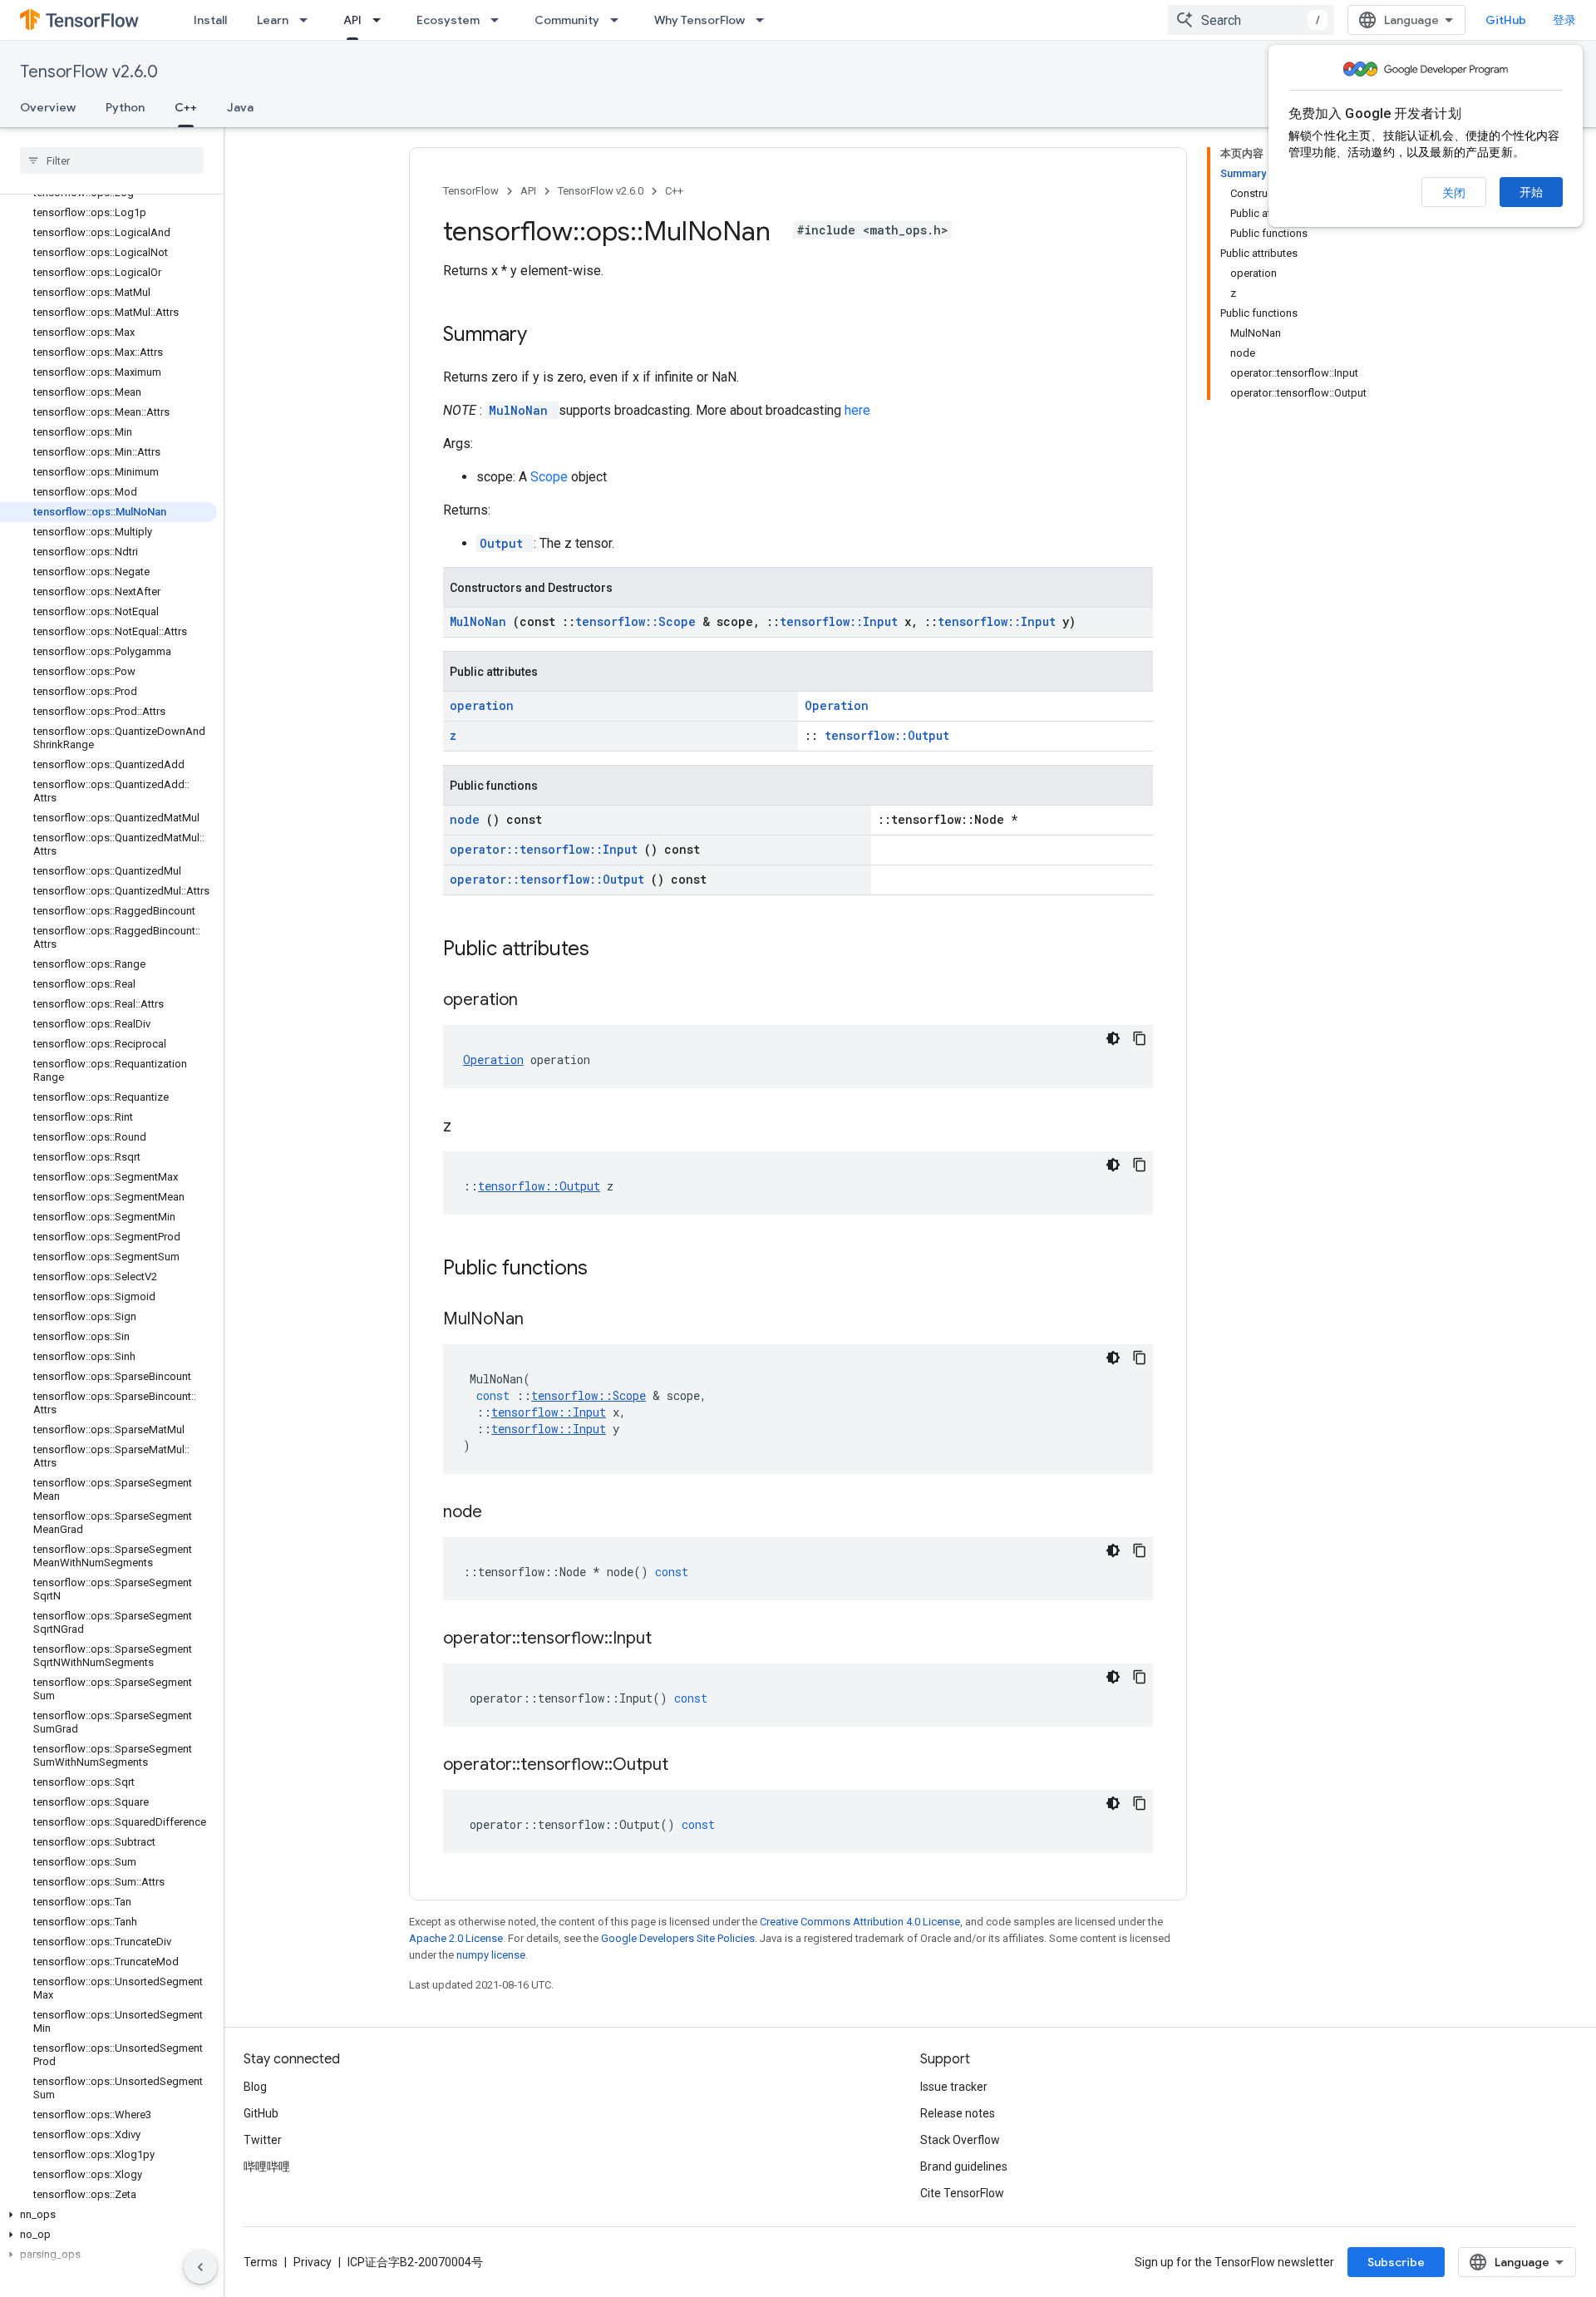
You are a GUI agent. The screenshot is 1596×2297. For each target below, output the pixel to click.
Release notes (958, 2113)
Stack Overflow (960, 2140)
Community (567, 20)
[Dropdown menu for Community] (619, 20)
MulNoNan (522, 410)
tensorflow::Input (842, 621)
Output (505, 543)
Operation (837, 705)
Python (125, 107)
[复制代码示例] (1140, 1038)
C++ (186, 107)
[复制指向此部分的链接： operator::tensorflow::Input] (672, 1639)
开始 (1531, 192)
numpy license (491, 1955)
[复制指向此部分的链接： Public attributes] (611, 950)
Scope (551, 477)
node (468, 819)
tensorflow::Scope (639, 621)
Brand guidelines (964, 2166)
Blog (255, 2087)
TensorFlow (471, 191)
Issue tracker (954, 2087)
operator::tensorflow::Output (550, 879)
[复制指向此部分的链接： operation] (539, 1001)
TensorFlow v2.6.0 (89, 72)
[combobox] (1251, 20)
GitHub (1506, 20)
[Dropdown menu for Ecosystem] (500, 20)
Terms (261, 2262)
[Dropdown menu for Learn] (308, 20)
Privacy (313, 2262)
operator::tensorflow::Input (547, 849)
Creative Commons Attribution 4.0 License (860, 1922)
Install (210, 20)
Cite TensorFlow (962, 2193)
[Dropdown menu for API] (382, 20)
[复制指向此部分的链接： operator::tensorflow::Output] (689, 1766)
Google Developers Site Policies (678, 1938)
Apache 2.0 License (456, 1938)
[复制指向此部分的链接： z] (472, 1127)
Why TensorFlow (699, 20)
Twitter (263, 2140)
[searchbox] (112, 160)
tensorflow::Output (887, 735)
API (352, 20)
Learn (273, 20)
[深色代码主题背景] (1113, 1038)
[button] (108, 2215)
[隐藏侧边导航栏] (200, 2267)
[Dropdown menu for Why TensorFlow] (765, 20)
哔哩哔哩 (267, 2166)
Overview (48, 107)
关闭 (1454, 193)
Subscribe (1396, 2262)
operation (482, 705)
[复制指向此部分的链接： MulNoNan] (544, 1320)
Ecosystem (448, 20)
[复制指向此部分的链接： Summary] (549, 336)
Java (240, 107)
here (857, 410)
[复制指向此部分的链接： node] (503, 1513)
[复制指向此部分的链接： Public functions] (609, 1269)
